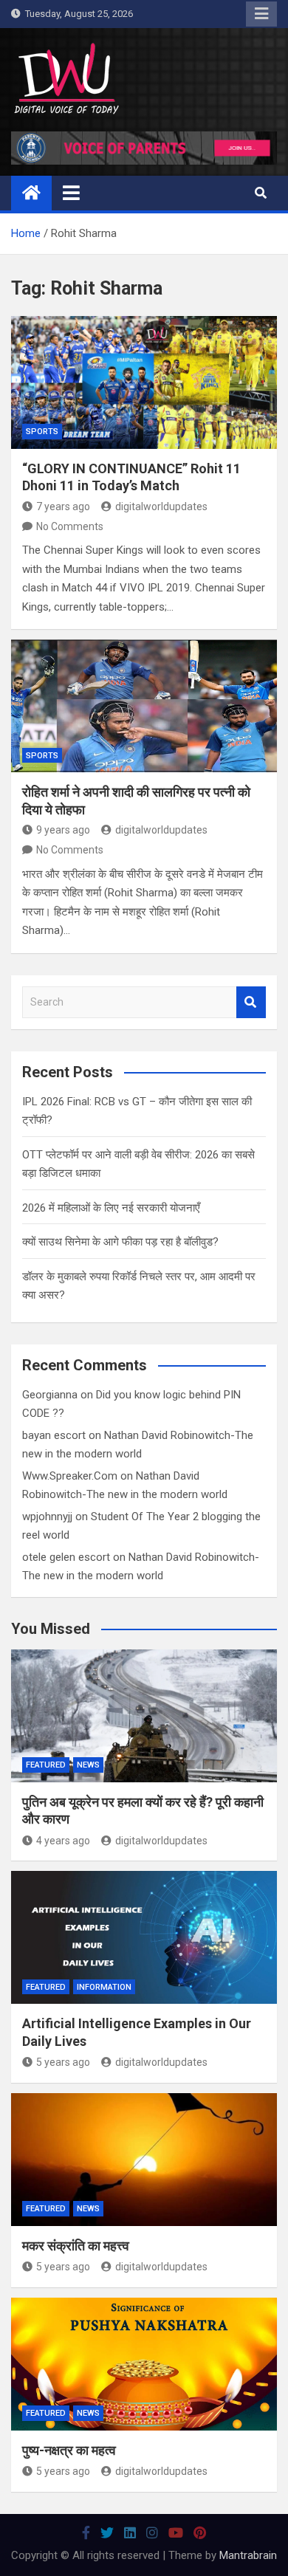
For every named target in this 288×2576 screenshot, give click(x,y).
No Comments (70, 526)
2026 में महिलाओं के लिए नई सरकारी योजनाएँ (111, 1208)
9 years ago (63, 830)
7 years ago (63, 506)
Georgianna (50, 1395)
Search (251, 1002)
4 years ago (63, 1841)
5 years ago (63, 2062)
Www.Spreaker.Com (70, 1476)
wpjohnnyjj (47, 1517)
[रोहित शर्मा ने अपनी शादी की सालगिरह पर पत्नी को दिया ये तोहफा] (144, 706)
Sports (42, 432)
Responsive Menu (261, 14)
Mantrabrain (248, 2555)
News (88, 1765)
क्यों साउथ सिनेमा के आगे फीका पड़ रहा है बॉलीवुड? (120, 1242)
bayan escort (54, 1435)
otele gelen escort (66, 1557)
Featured (46, 1765)
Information (104, 1987)
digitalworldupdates (161, 506)
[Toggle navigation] (71, 193)
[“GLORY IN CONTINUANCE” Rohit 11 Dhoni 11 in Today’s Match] (144, 382)
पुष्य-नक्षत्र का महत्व (69, 2450)
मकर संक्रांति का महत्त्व (76, 2246)
